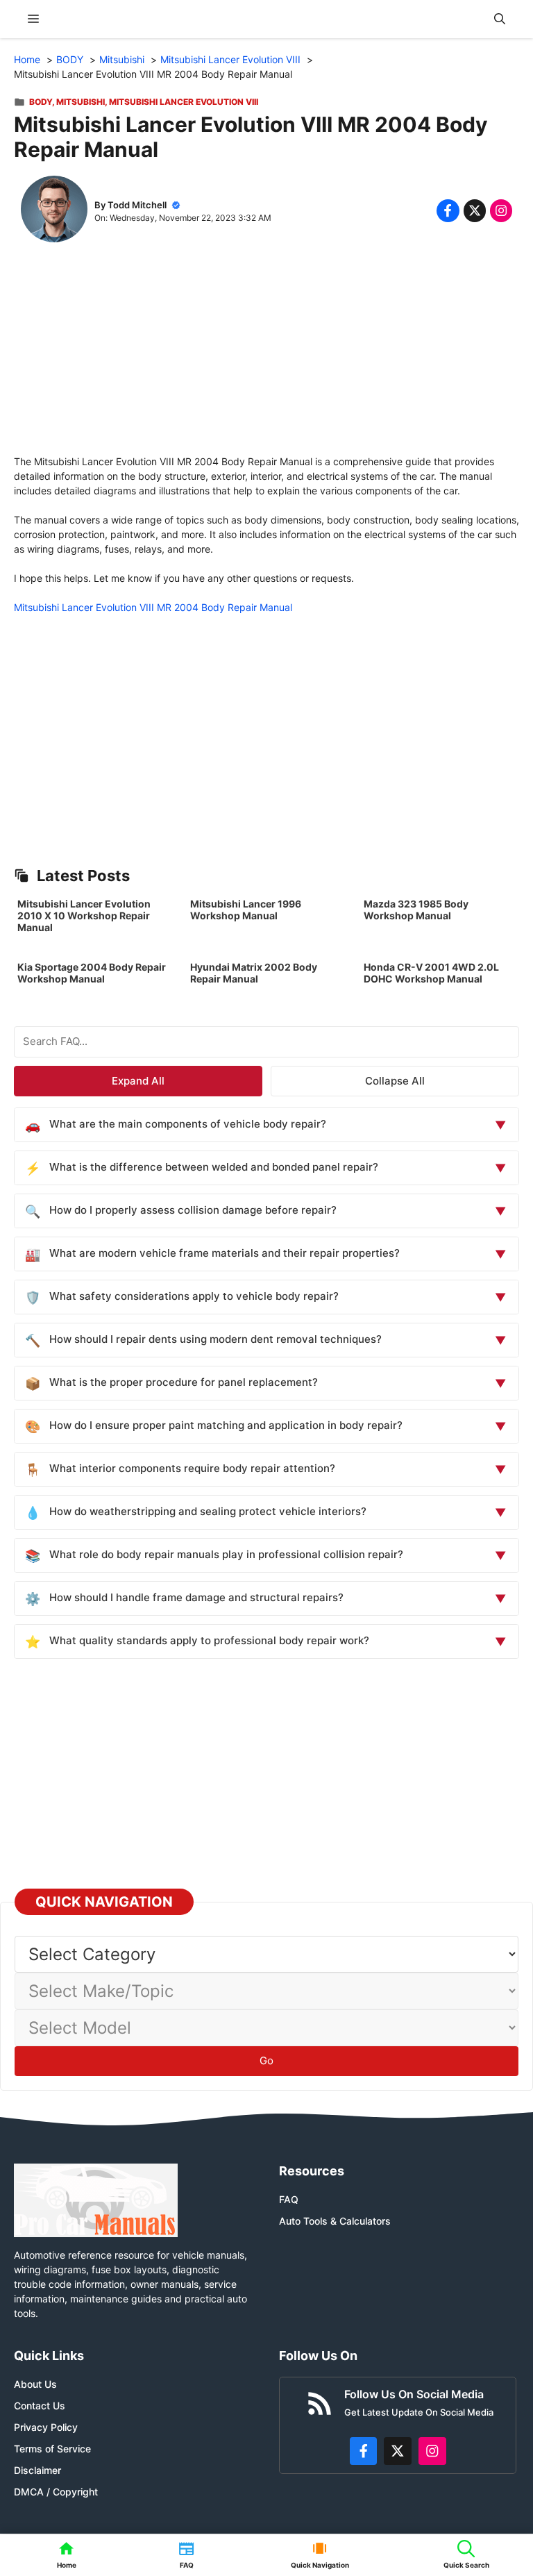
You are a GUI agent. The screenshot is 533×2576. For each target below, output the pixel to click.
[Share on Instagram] (501, 210)
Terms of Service (52, 2449)
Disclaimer (37, 2470)
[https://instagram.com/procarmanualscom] (432, 2451)
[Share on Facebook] (448, 210)
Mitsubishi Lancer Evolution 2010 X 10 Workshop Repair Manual (84, 915)
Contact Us (40, 2406)
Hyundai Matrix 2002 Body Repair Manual (254, 973)
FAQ (289, 2199)
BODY (41, 102)
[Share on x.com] (475, 210)
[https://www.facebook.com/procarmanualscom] (364, 2451)
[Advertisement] (266, 357)
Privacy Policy (46, 2427)
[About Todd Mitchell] (54, 211)
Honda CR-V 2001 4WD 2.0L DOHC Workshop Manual (431, 973)
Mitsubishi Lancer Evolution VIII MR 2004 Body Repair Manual (153, 607)
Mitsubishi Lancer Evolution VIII (184, 102)
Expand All (138, 1081)
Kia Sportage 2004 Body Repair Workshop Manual (92, 973)
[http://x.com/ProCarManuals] (398, 2451)
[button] (500, 19)
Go (266, 2060)
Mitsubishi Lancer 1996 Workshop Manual (246, 910)
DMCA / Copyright (56, 2492)
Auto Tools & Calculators (335, 2221)
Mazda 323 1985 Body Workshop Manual (416, 910)
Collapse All (395, 1081)
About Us (35, 2384)
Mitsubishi (81, 102)
